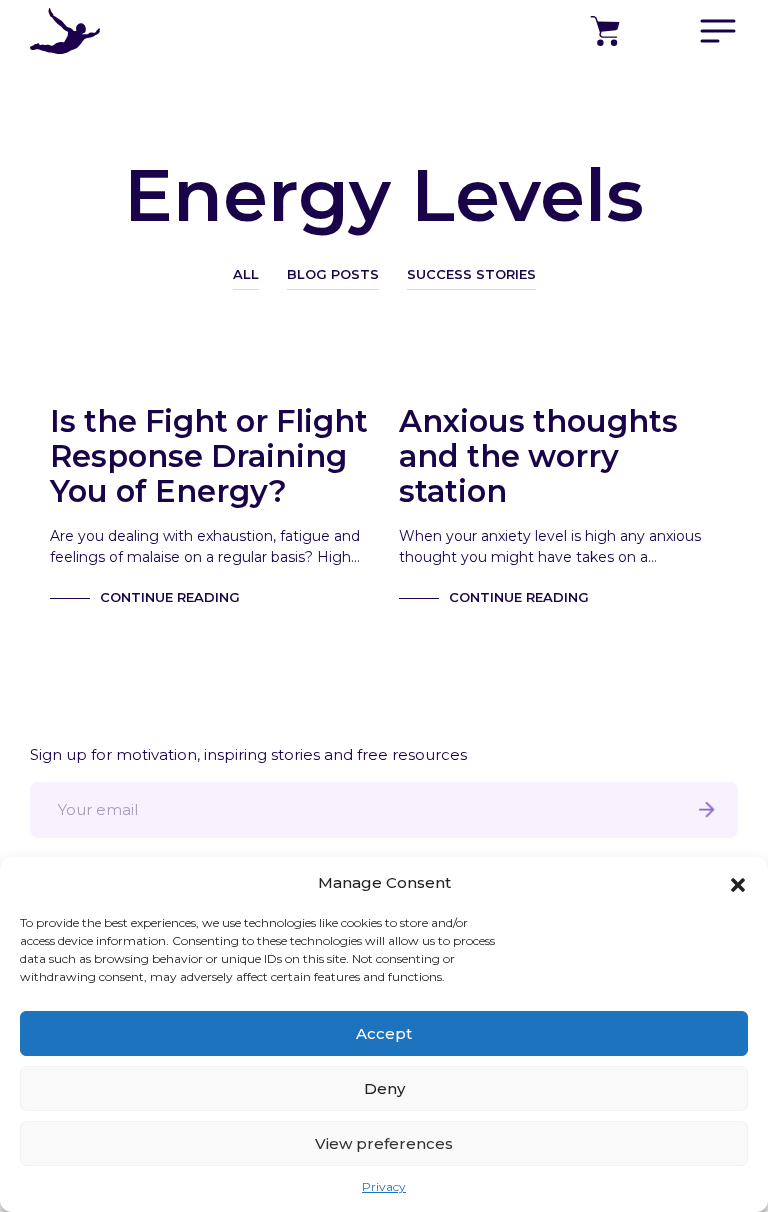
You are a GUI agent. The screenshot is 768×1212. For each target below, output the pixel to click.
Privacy (384, 1186)
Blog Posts (333, 274)
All (246, 274)
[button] (738, 883)
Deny (384, 1088)
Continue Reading (170, 597)
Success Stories (471, 274)
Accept (384, 1033)
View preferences (384, 1143)
